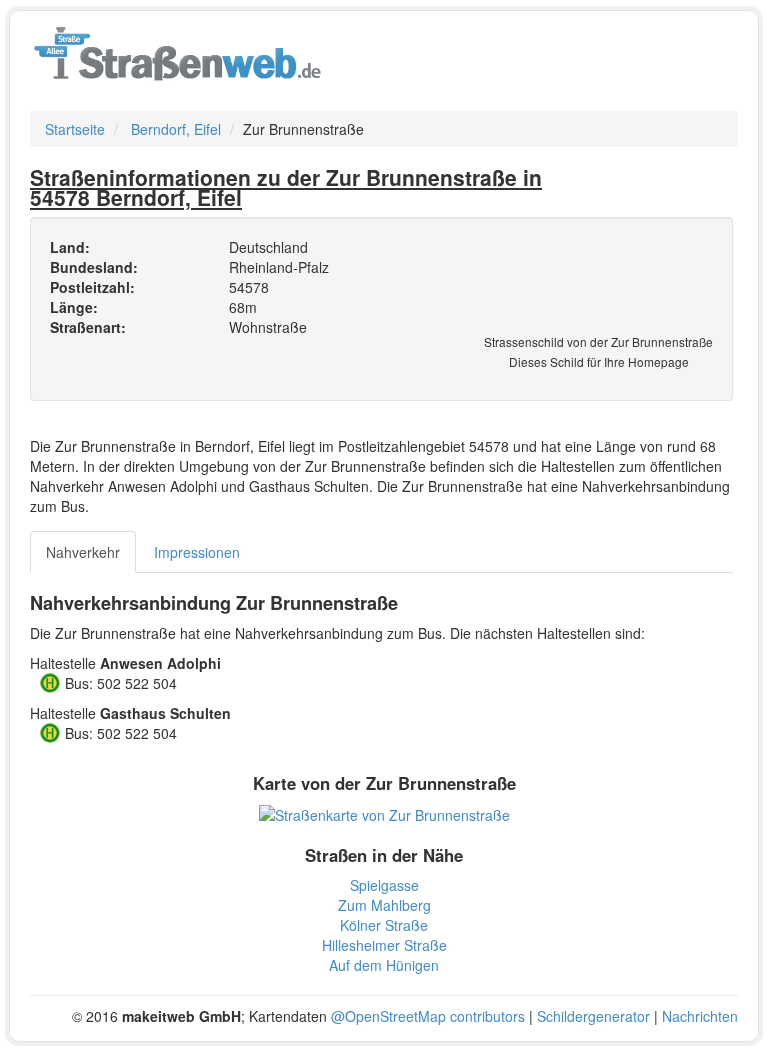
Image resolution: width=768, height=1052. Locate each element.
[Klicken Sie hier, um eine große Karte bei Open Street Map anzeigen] (384, 813)
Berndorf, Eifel (176, 129)
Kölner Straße (384, 925)
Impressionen (197, 552)
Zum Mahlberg (384, 905)
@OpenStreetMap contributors (428, 1016)
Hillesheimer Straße (384, 945)
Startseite (75, 129)
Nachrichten (700, 1016)
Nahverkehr (83, 552)
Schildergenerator (593, 1016)
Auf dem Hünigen (384, 965)
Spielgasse (384, 885)
